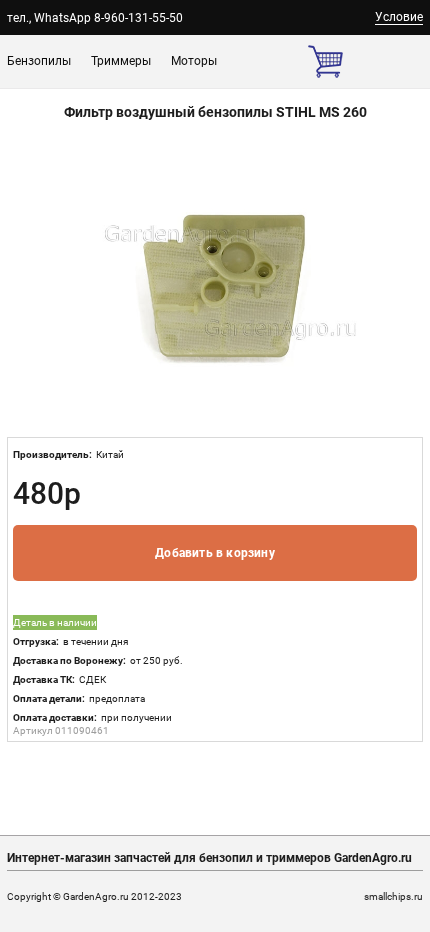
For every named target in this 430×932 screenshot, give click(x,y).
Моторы (194, 61)
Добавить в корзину (215, 553)
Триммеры (121, 61)
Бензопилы (39, 61)
